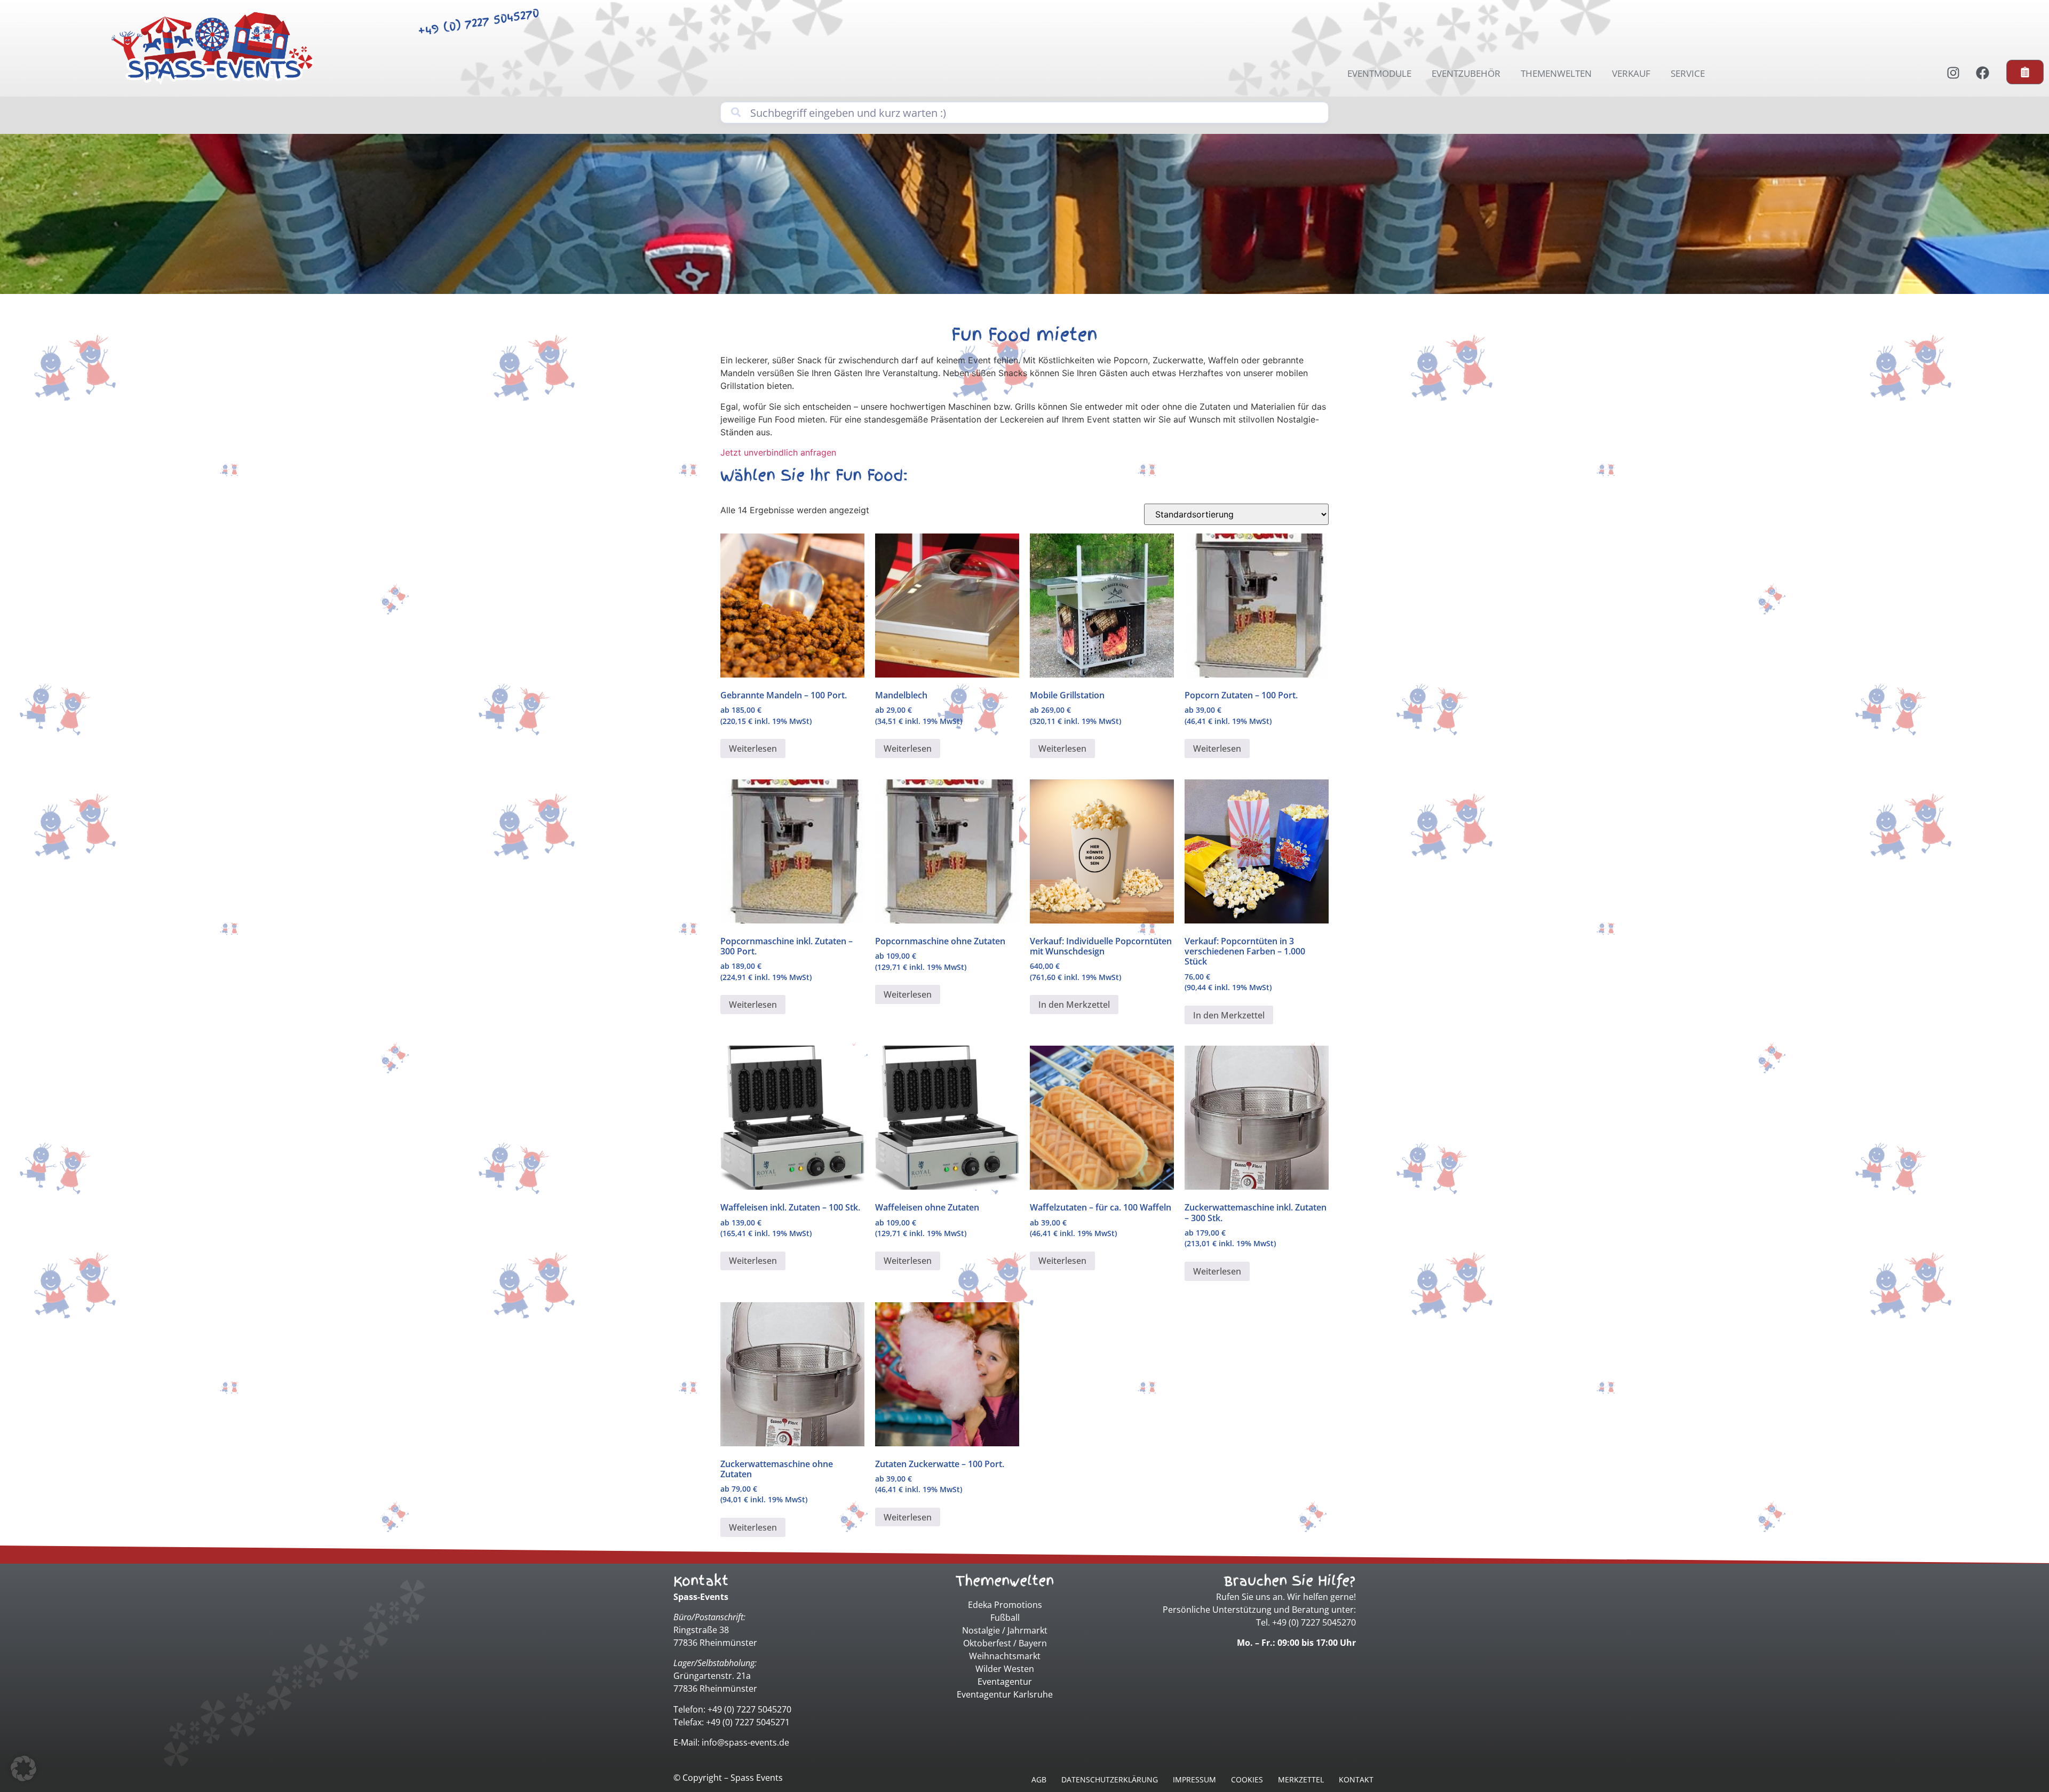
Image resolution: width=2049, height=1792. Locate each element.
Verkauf (1631, 73)
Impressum (1194, 1779)
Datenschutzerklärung (1110, 1779)
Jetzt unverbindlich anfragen (778, 452)
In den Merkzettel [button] (1074, 1005)
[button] (23, 1769)
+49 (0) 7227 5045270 (478, 22)
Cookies (1247, 1779)
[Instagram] (1953, 73)
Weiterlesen (753, 748)
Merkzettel (1301, 1779)
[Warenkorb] (2025, 72)
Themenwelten (1556, 73)
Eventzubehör (1466, 73)
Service (1688, 73)
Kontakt (1356, 1779)
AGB (1039, 1779)
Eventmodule (1379, 73)
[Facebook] (1982, 73)
